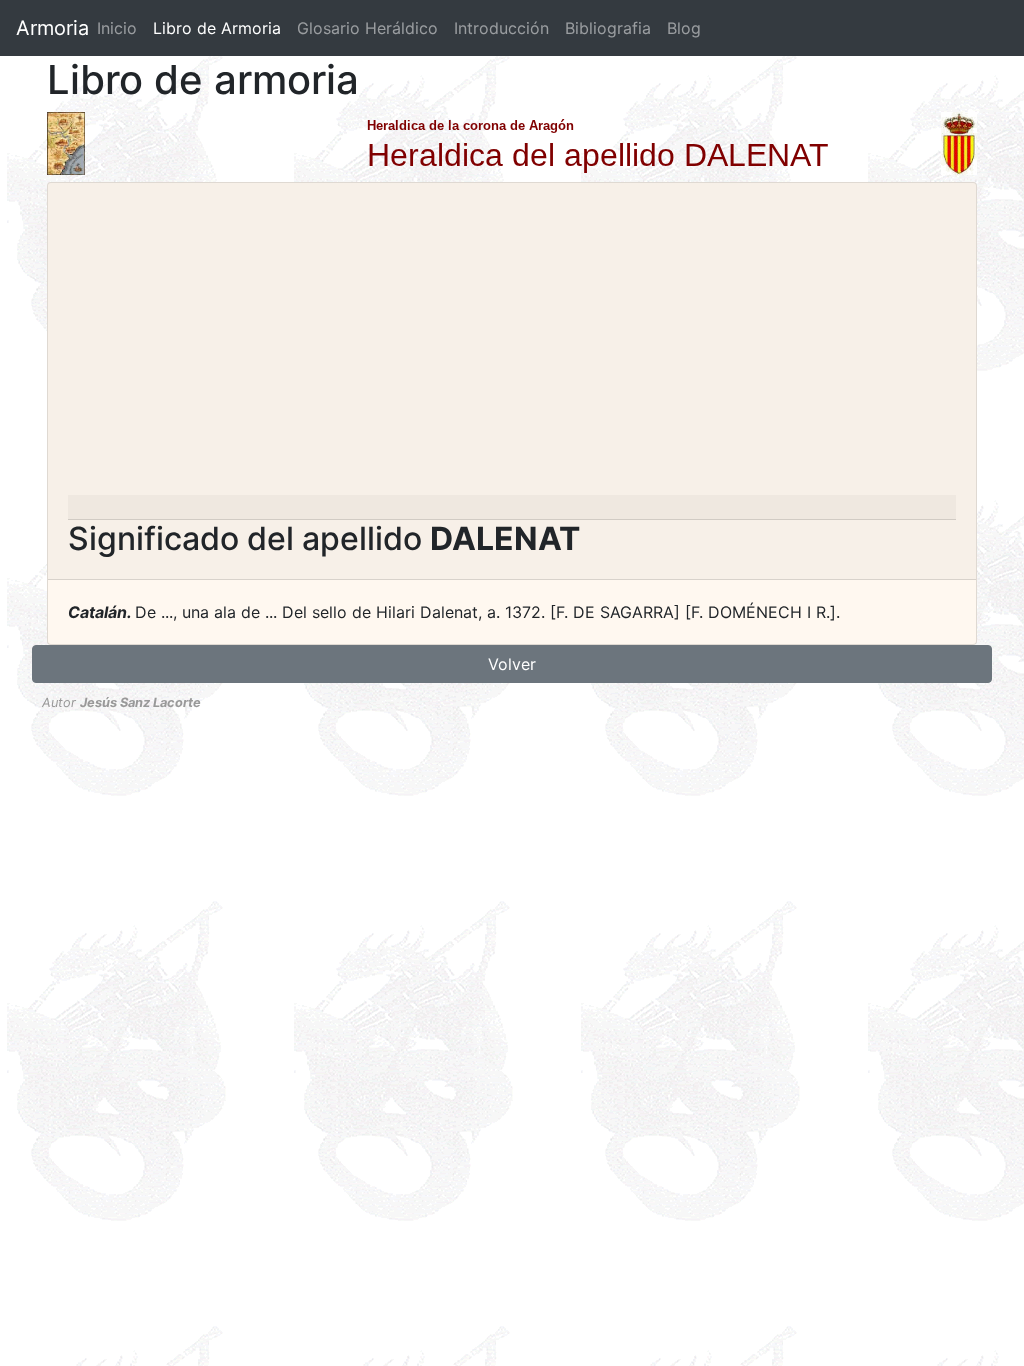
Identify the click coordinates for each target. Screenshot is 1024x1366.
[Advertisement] (512, 345)
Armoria (52, 28)
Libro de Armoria (221, 28)
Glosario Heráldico (367, 28)
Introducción (501, 28)
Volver (512, 664)
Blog (684, 28)
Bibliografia (608, 28)
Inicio (117, 28)
